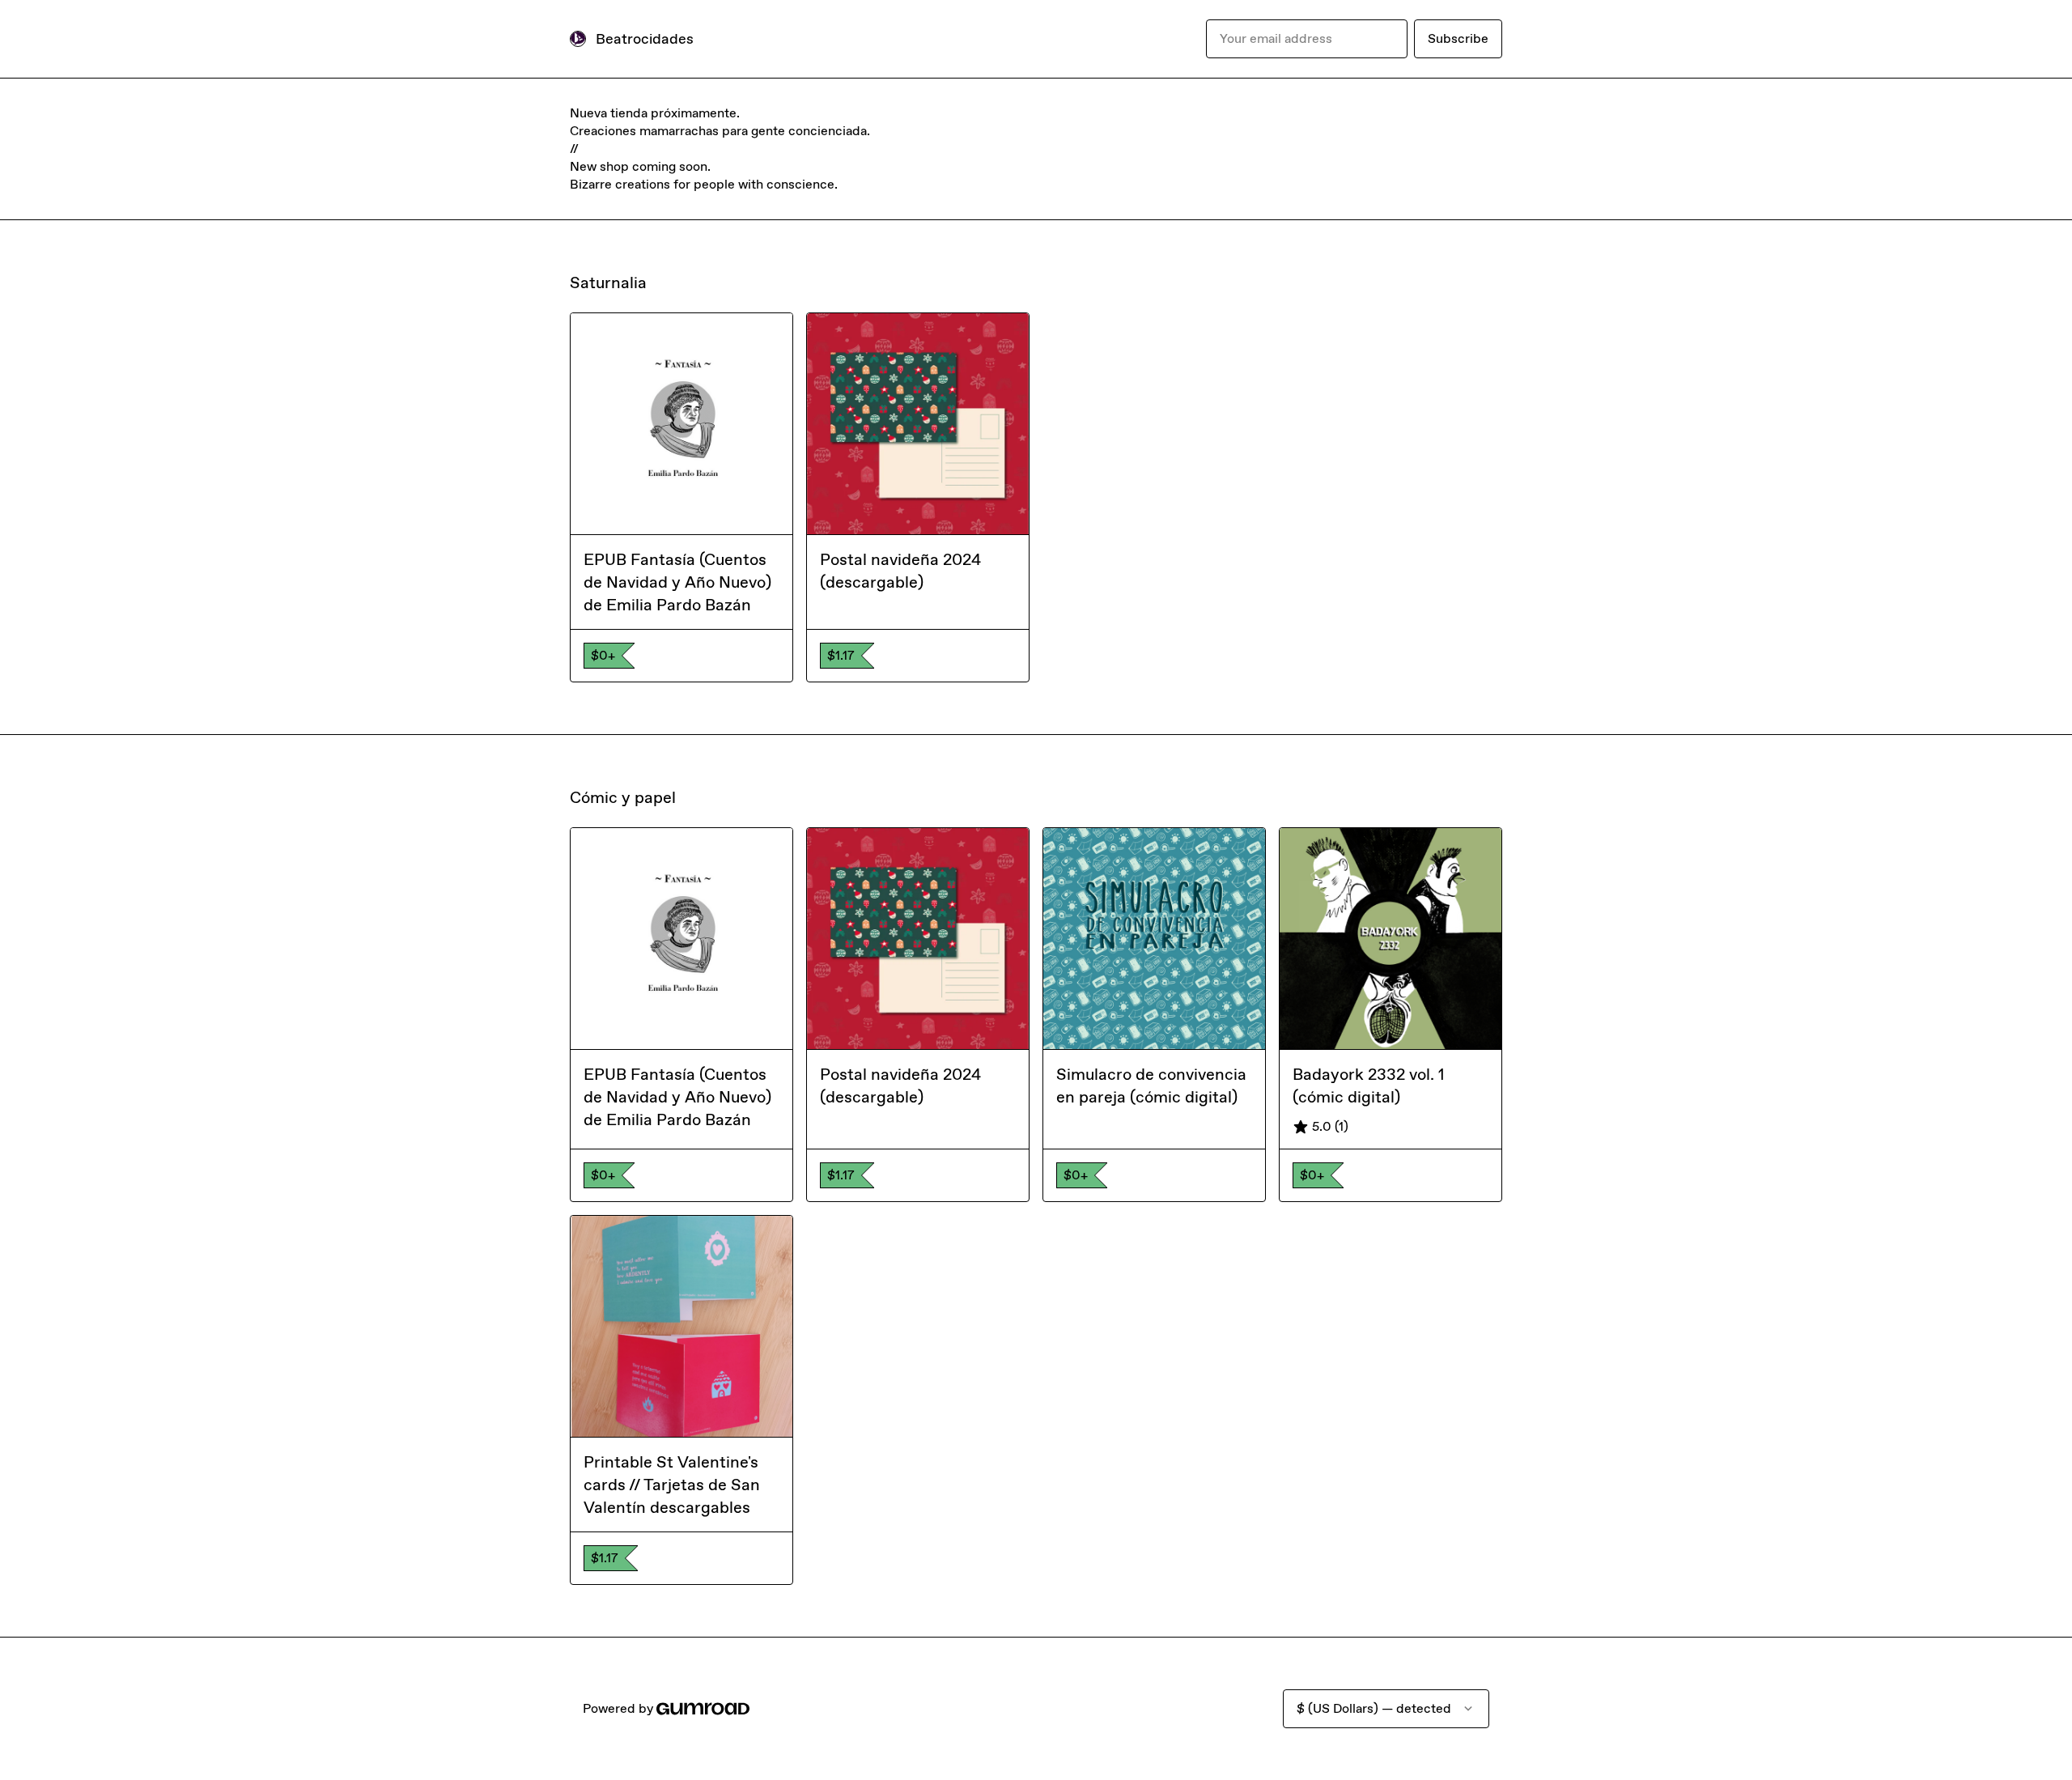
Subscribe (1458, 38)
